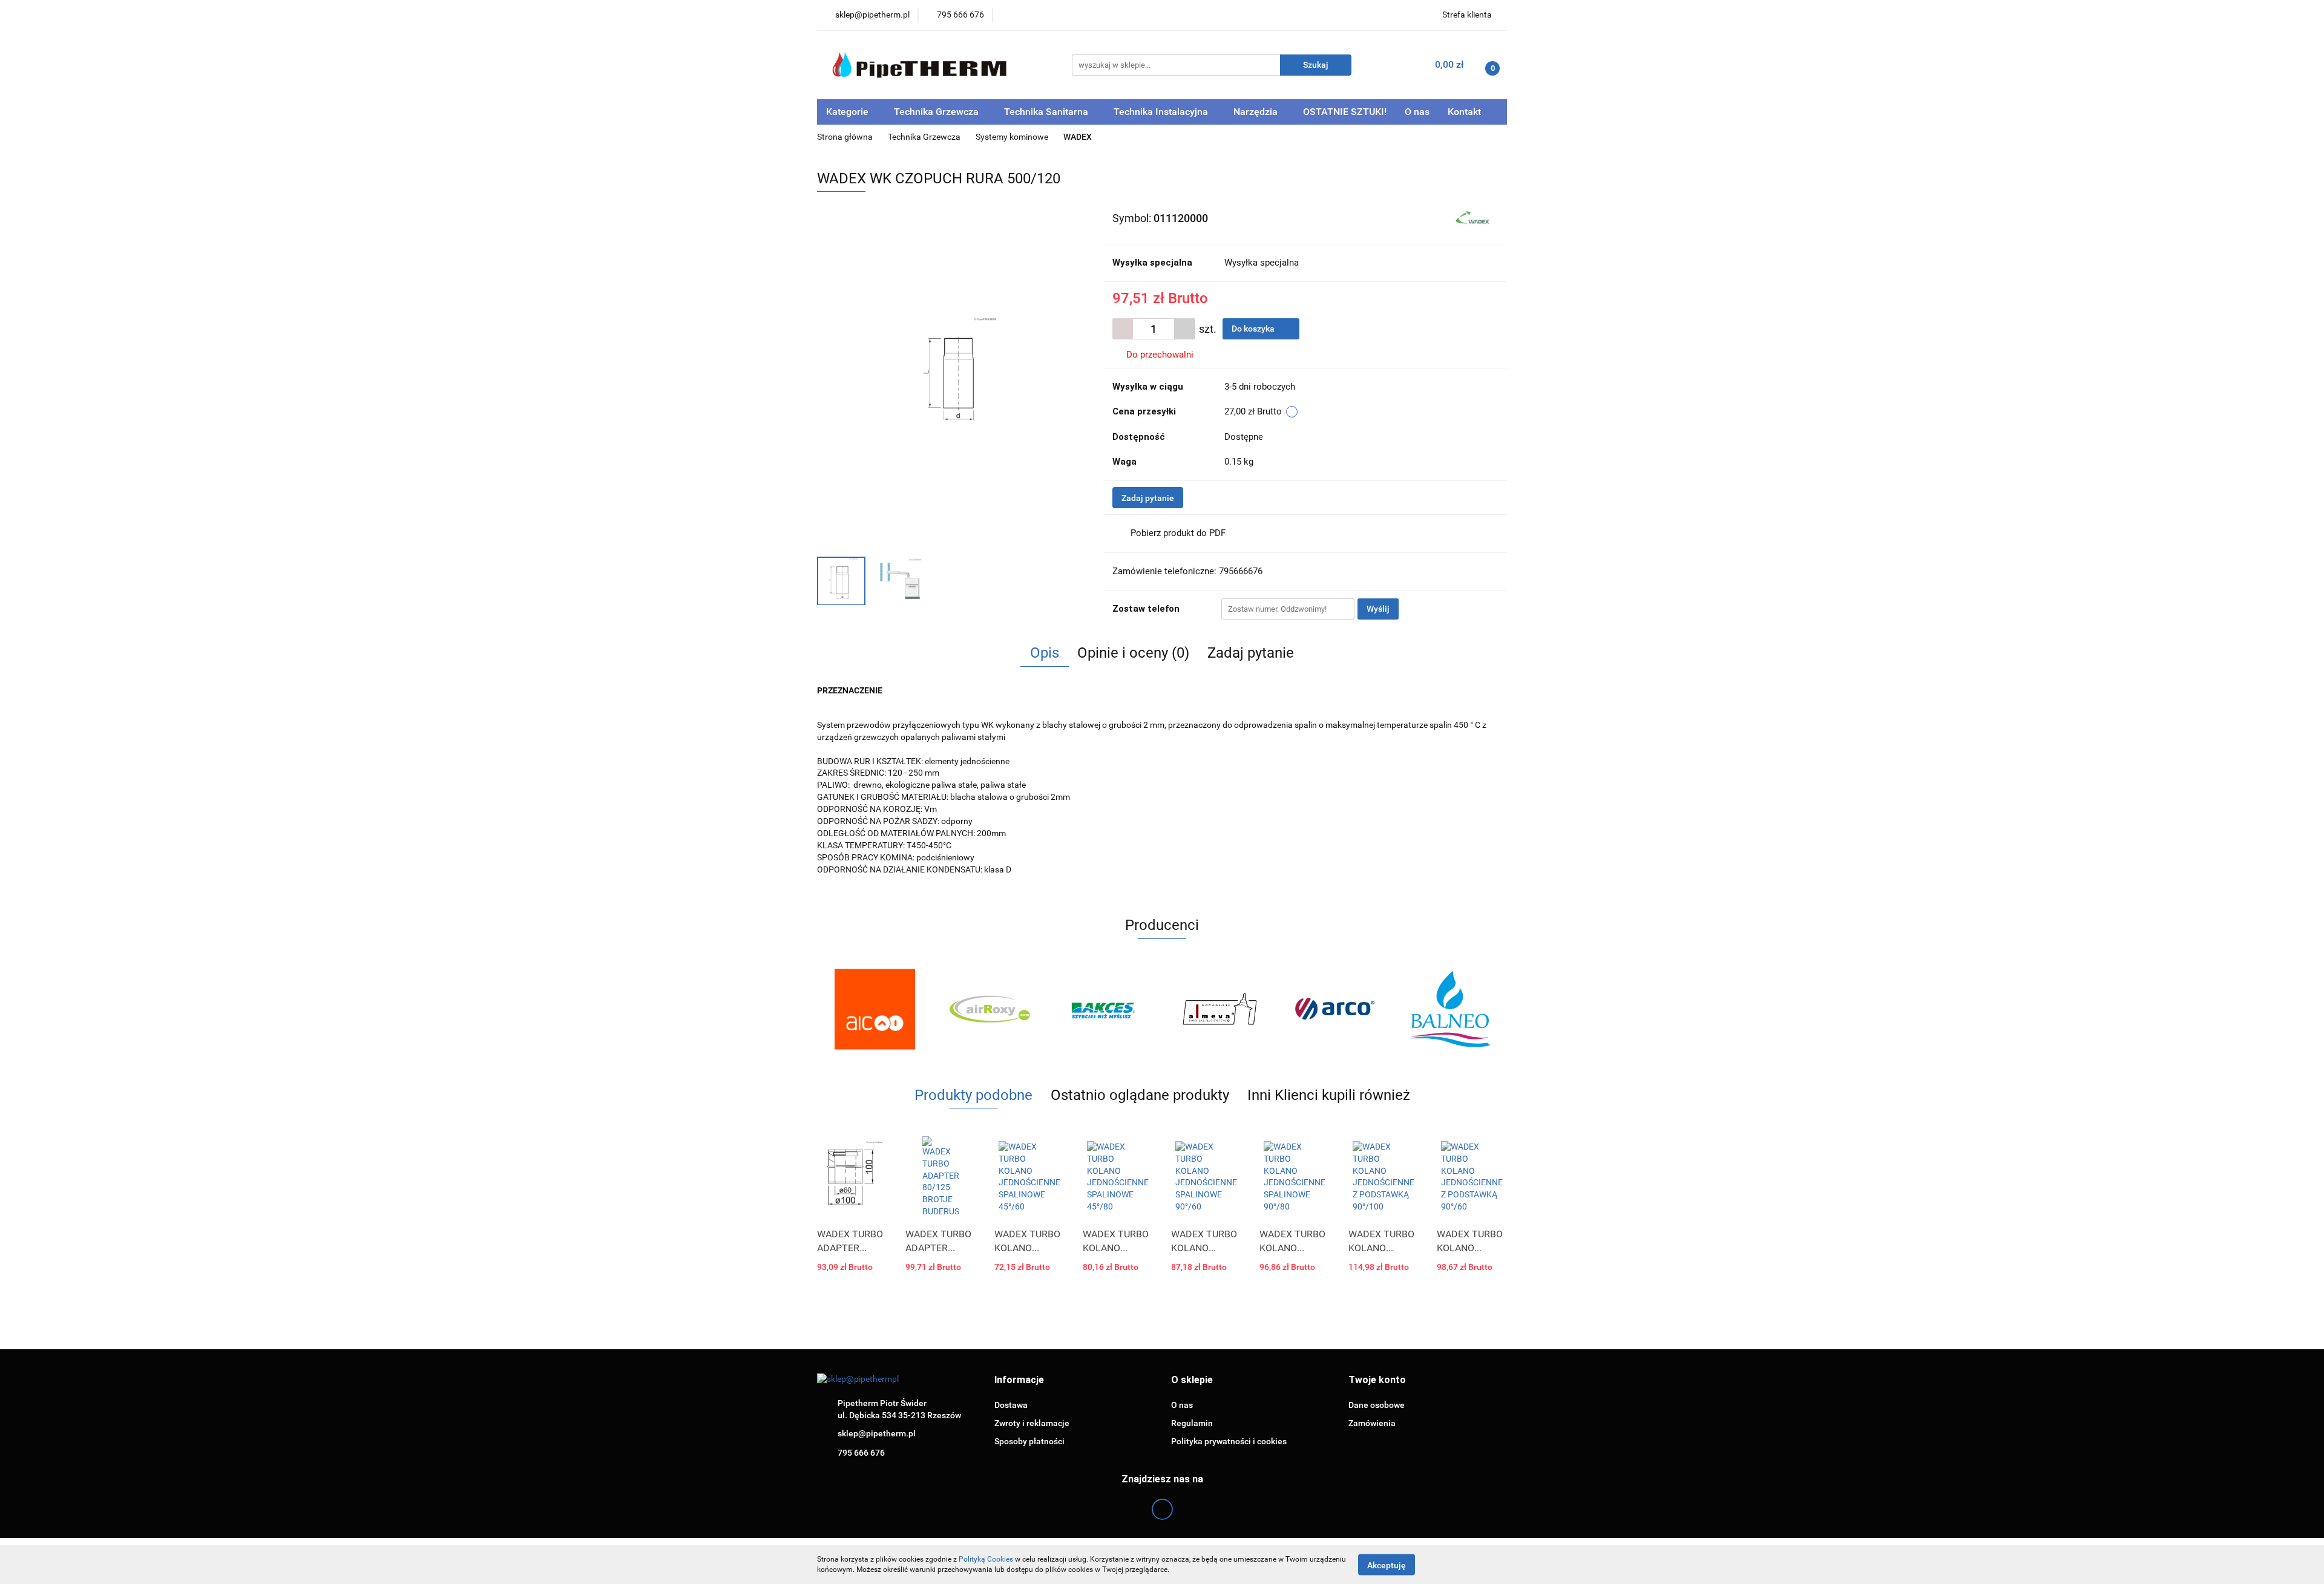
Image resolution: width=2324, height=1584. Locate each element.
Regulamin (1192, 1423)
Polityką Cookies (986, 1559)
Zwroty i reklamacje (1032, 1423)
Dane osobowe (1377, 1405)
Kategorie (849, 112)
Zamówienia (1372, 1423)
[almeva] (1219, 1009)
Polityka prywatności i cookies (1229, 1441)
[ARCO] (1334, 1009)
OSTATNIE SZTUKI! (1345, 112)
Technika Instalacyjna (1162, 112)
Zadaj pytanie (1148, 498)
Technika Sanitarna (1047, 112)
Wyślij (1378, 609)
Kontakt (1464, 112)
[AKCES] (1105, 1009)
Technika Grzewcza (937, 112)
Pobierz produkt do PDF (1178, 533)
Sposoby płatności (1029, 1441)
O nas (1417, 112)
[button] (1019, 1380)
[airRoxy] (990, 1009)
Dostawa (1011, 1405)
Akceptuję (1387, 1565)
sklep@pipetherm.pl (877, 1433)
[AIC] (875, 1009)
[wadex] (1474, 217)
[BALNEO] (1449, 1009)
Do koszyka (1254, 329)
